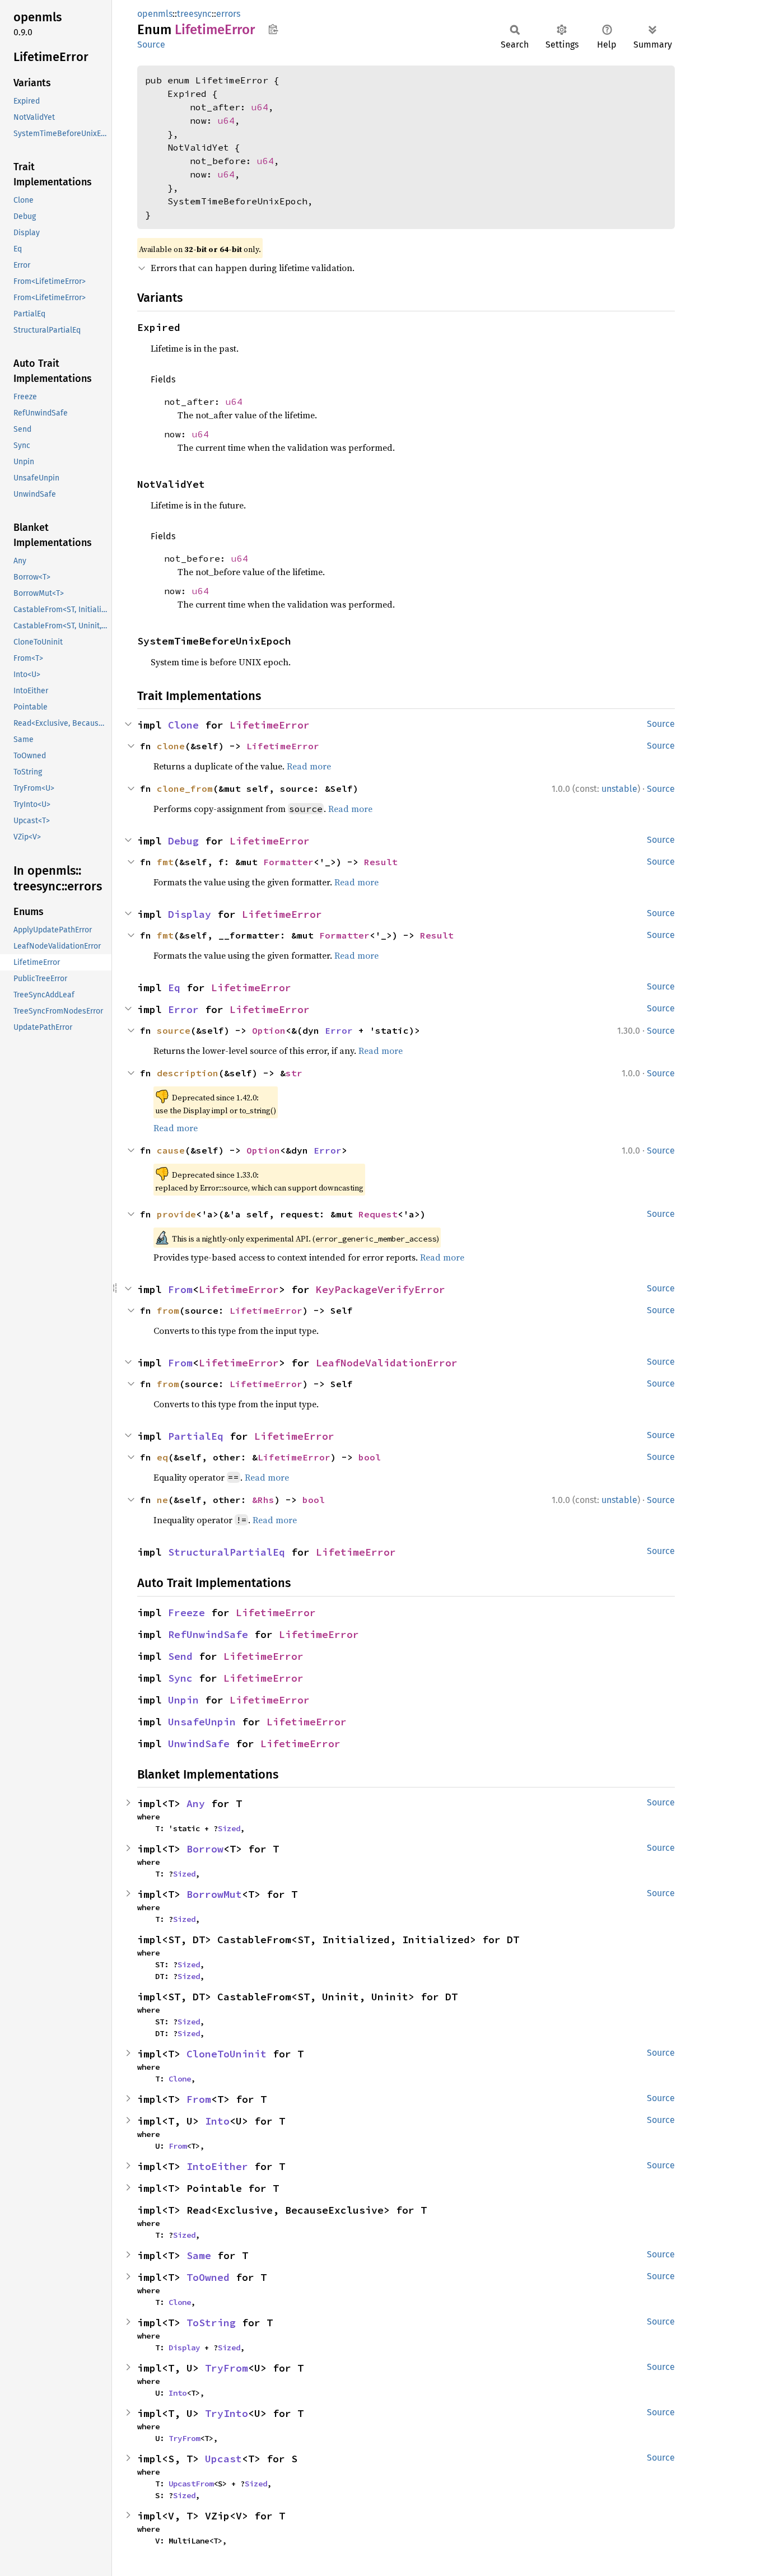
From (180, 1289)
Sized (229, 1828)
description (188, 1073)
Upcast (223, 2459)
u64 (260, 107)
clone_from (185, 788)
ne (162, 1500)
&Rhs (263, 1500)
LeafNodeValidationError (387, 1363)
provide (176, 1214)
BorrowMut (214, 1894)
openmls (155, 14)
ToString (211, 2323)
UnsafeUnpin (202, 1722)
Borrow (205, 1849)
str (294, 1073)
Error (183, 1009)
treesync (194, 14)
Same (199, 2255)
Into (217, 2121)
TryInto (227, 2413)
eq (162, 1457)
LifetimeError (270, 725)
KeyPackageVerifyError (381, 1289)
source (174, 1030)
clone (171, 746)
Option (269, 1030)
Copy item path (273, 29)
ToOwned (208, 2277)
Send (180, 1656)
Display (190, 914)
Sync (180, 1678)
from (168, 1310)
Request (378, 1214)
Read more (309, 766)
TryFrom (227, 2368)
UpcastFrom (191, 2484)
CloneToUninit (227, 2054)
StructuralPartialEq (227, 1552)
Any (196, 1803)
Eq (174, 988)
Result (381, 862)
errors (228, 14)
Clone (183, 725)
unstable (619, 789)
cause (171, 1150)
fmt (165, 862)
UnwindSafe (199, 1744)
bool (370, 1457)
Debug (183, 841)
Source (151, 45)
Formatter (288, 862)
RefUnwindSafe (208, 1634)
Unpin (183, 1700)
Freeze (186, 1613)
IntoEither (217, 2166)
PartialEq (196, 1436)
